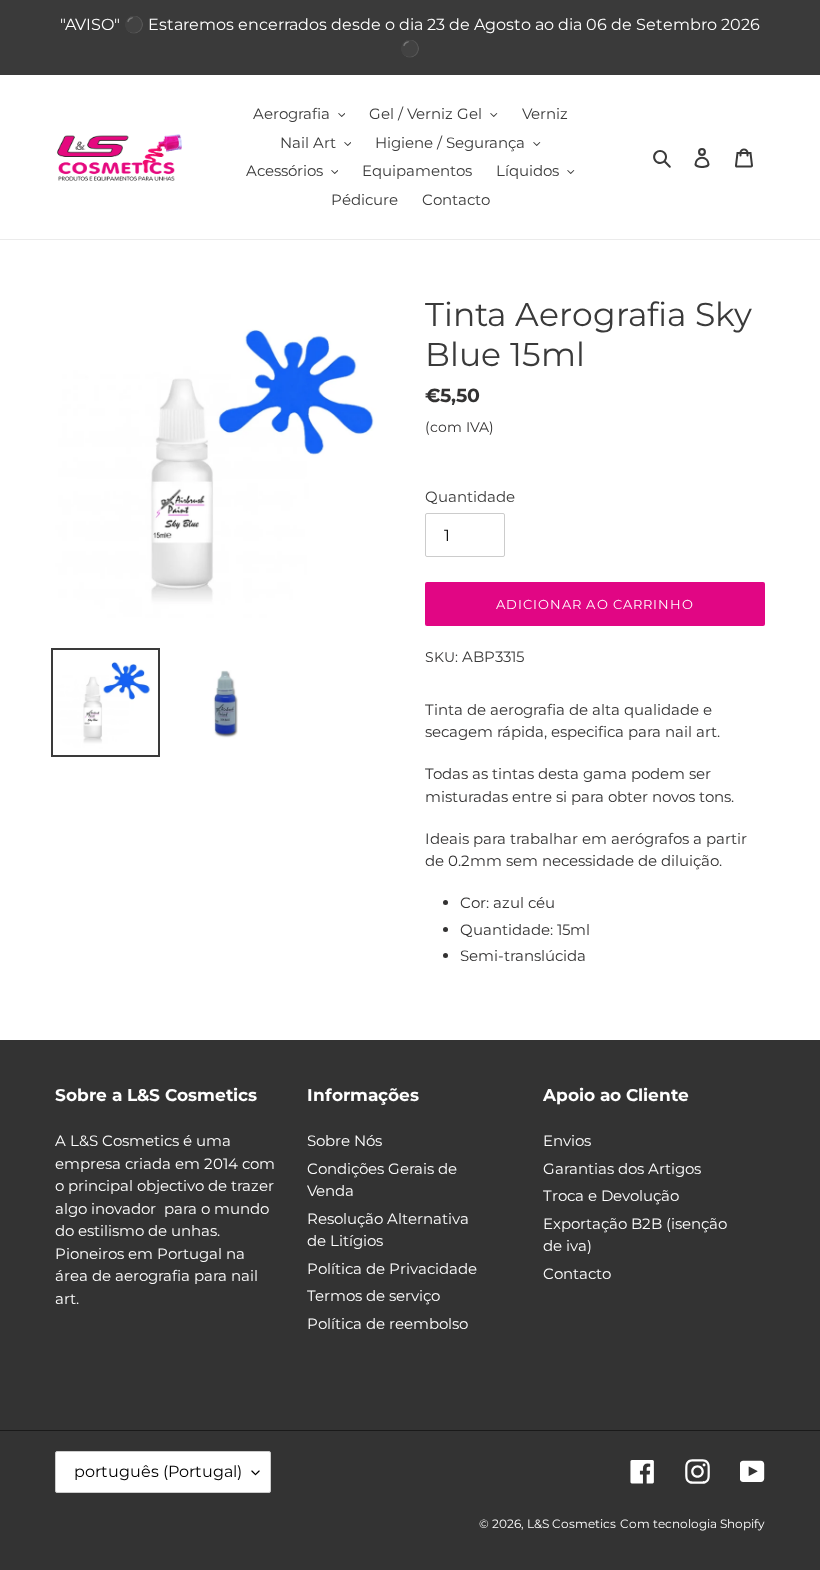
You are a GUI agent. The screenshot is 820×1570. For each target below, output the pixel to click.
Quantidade (470, 496)
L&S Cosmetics (571, 1523)
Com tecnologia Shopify (692, 1523)
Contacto (577, 1273)
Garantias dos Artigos (622, 1168)
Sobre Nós (344, 1140)
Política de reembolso (387, 1323)
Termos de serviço (373, 1295)
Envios (567, 1140)
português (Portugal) (158, 1471)
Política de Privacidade (392, 1268)
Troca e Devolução (611, 1195)
